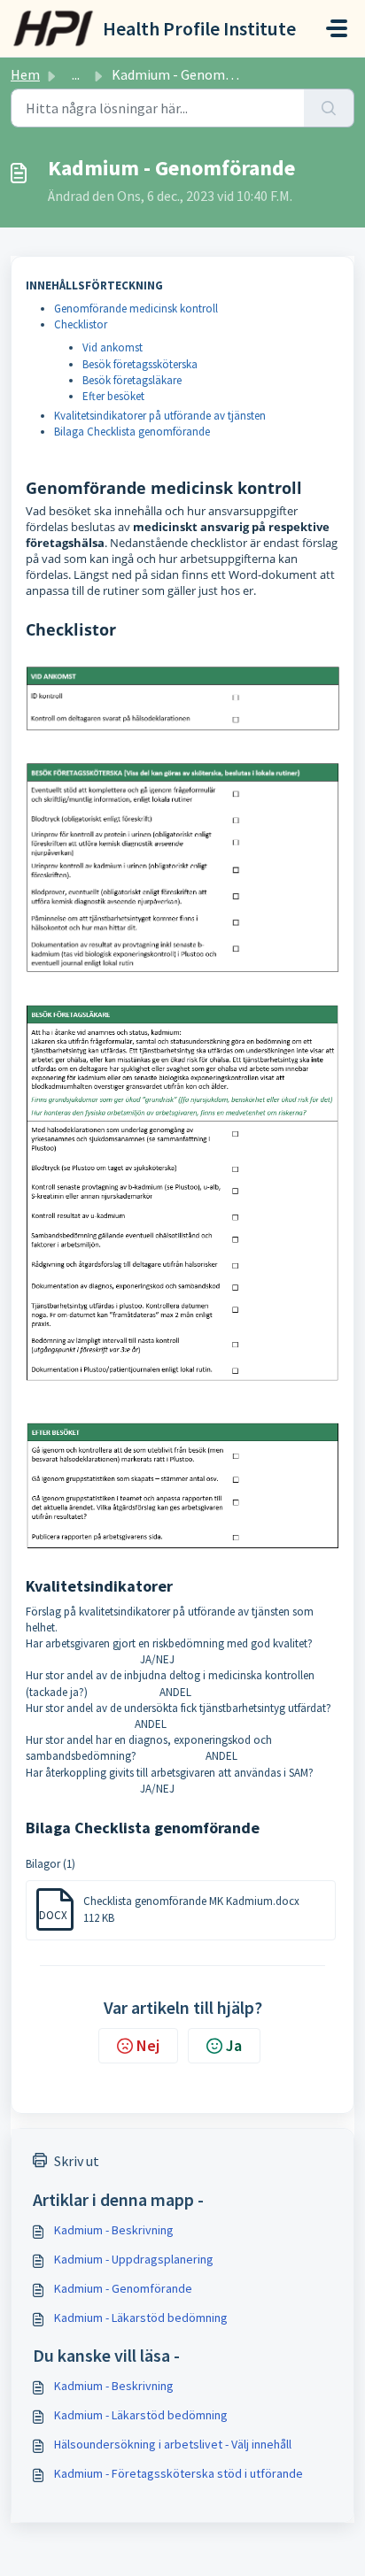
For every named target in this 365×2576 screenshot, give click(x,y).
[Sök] (329, 108)
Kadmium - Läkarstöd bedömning (141, 2318)
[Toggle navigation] (337, 28)
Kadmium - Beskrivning (114, 2230)
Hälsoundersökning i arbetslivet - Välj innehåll (173, 2444)
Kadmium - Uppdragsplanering (134, 2259)
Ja (234, 2045)
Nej (148, 2045)
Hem (25, 74)
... (76, 74)
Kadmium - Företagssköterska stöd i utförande (179, 2473)
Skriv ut (77, 2161)
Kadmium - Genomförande (123, 2288)
